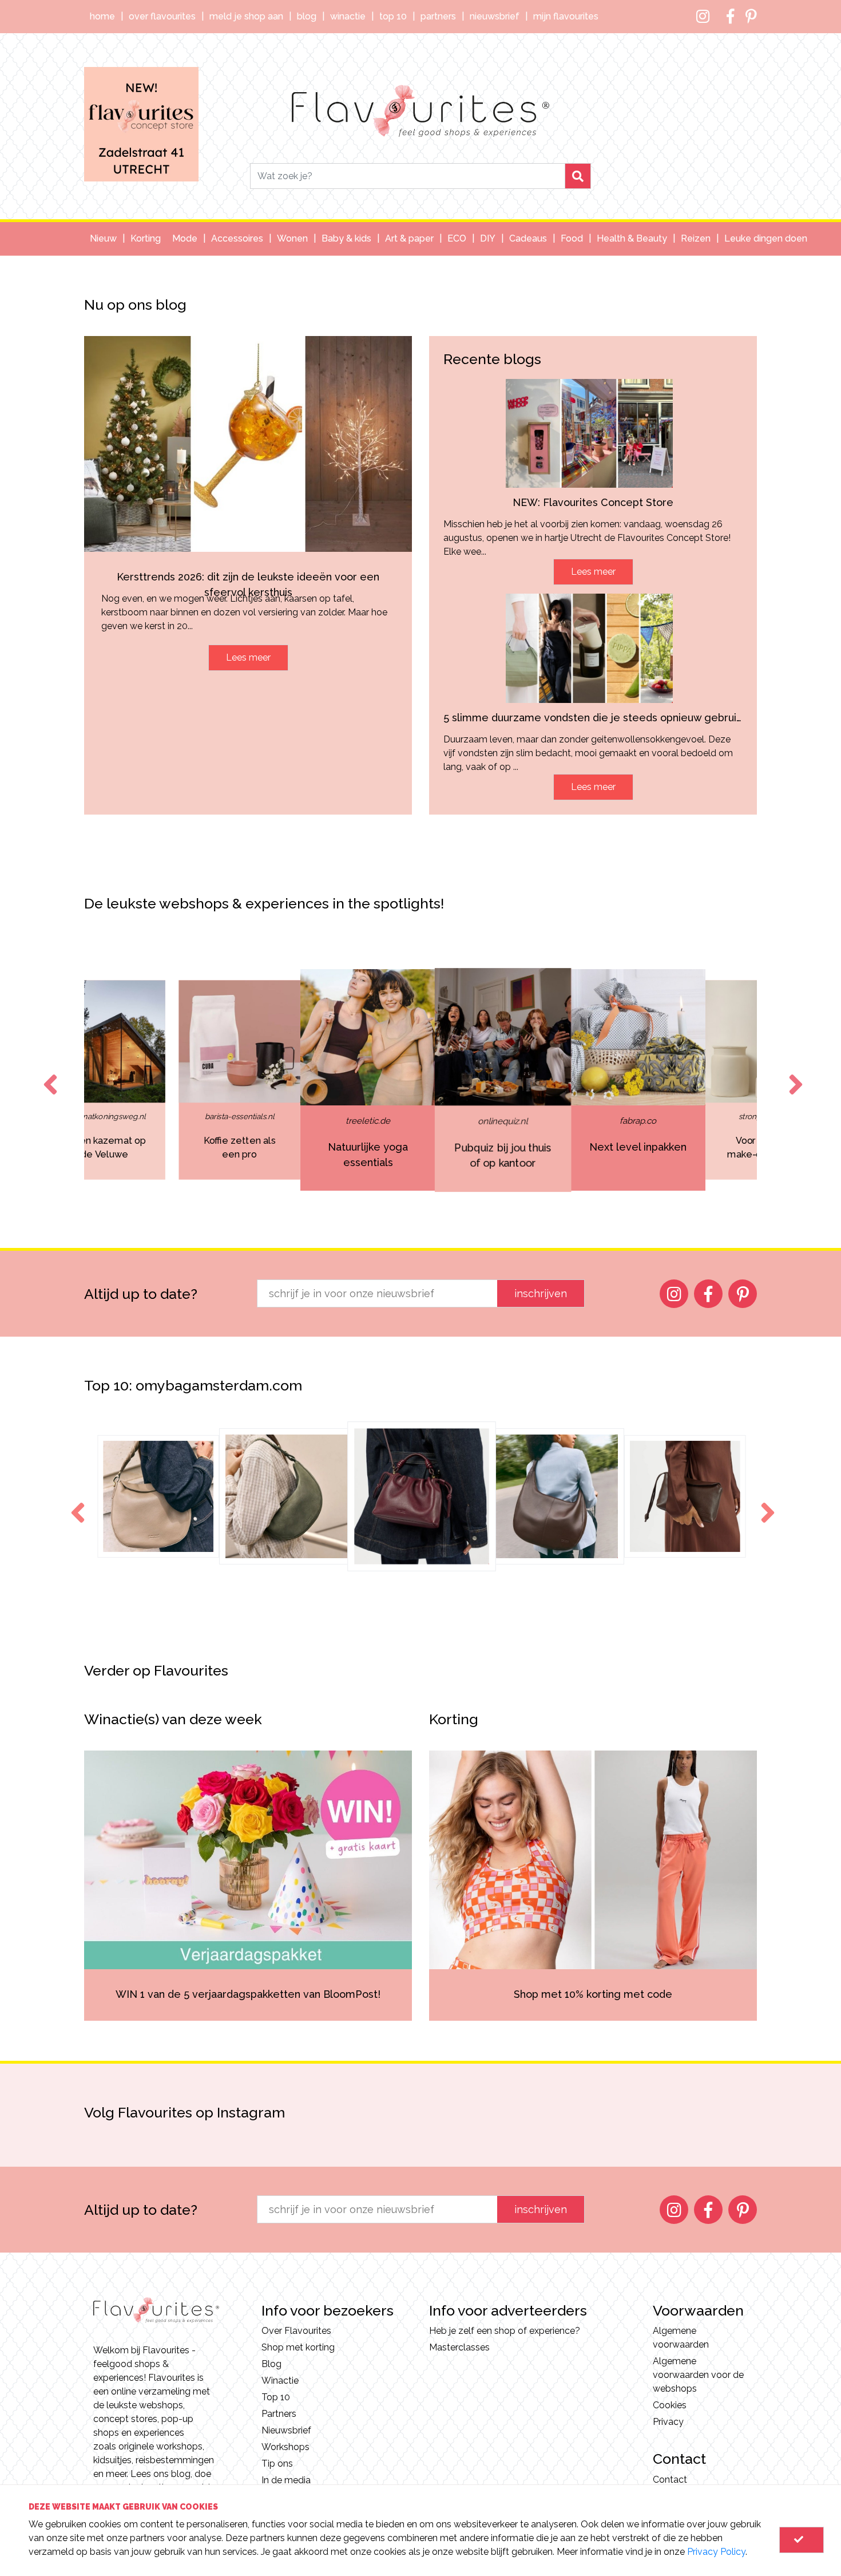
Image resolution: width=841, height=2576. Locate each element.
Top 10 (393, 16)
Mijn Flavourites (566, 16)
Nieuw (103, 238)
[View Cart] (802, 2540)
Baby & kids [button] (346, 238)
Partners (438, 16)
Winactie (348, 16)
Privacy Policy (716, 2552)
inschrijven (541, 1293)
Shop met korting (298, 2347)
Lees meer (248, 657)
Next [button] (794, 1074)
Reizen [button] (696, 238)
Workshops (285, 2447)
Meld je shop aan (246, 16)
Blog (307, 16)
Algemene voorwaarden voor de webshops (698, 2375)
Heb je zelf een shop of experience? (505, 2331)
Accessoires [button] (237, 238)
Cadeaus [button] (528, 238)
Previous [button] (48, 1074)
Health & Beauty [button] (632, 238)
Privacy (668, 2422)
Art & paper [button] (409, 238)
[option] (207, 1080)
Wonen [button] (292, 238)
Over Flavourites (162, 16)
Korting (146, 238)
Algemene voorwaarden (681, 2338)
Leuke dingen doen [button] (766, 238)
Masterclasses (459, 2347)
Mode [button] (185, 238)
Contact (670, 2480)
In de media (286, 2480)
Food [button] (572, 238)
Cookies (670, 2405)
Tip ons (277, 2464)
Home (102, 16)
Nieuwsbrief (495, 16)
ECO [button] (457, 238)
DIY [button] (488, 238)
